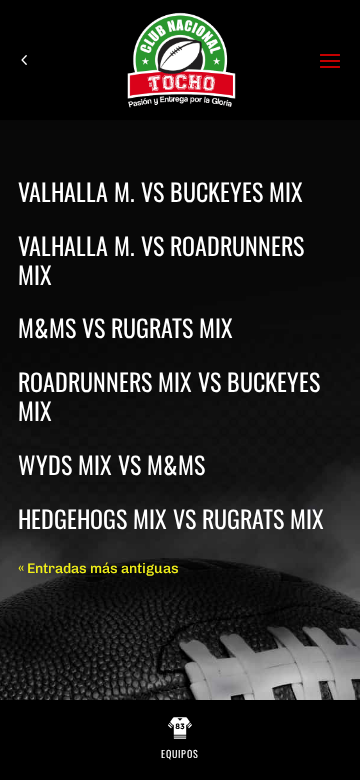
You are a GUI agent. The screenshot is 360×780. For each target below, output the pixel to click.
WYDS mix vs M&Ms (111, 464)
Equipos (180, 753)
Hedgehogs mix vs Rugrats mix (171, 518)
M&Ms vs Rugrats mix (125, 327)
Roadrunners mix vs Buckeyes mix (169, 395)
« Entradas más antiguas (98, 568)
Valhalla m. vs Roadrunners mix (161, 259)
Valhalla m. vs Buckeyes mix (160, 191)
